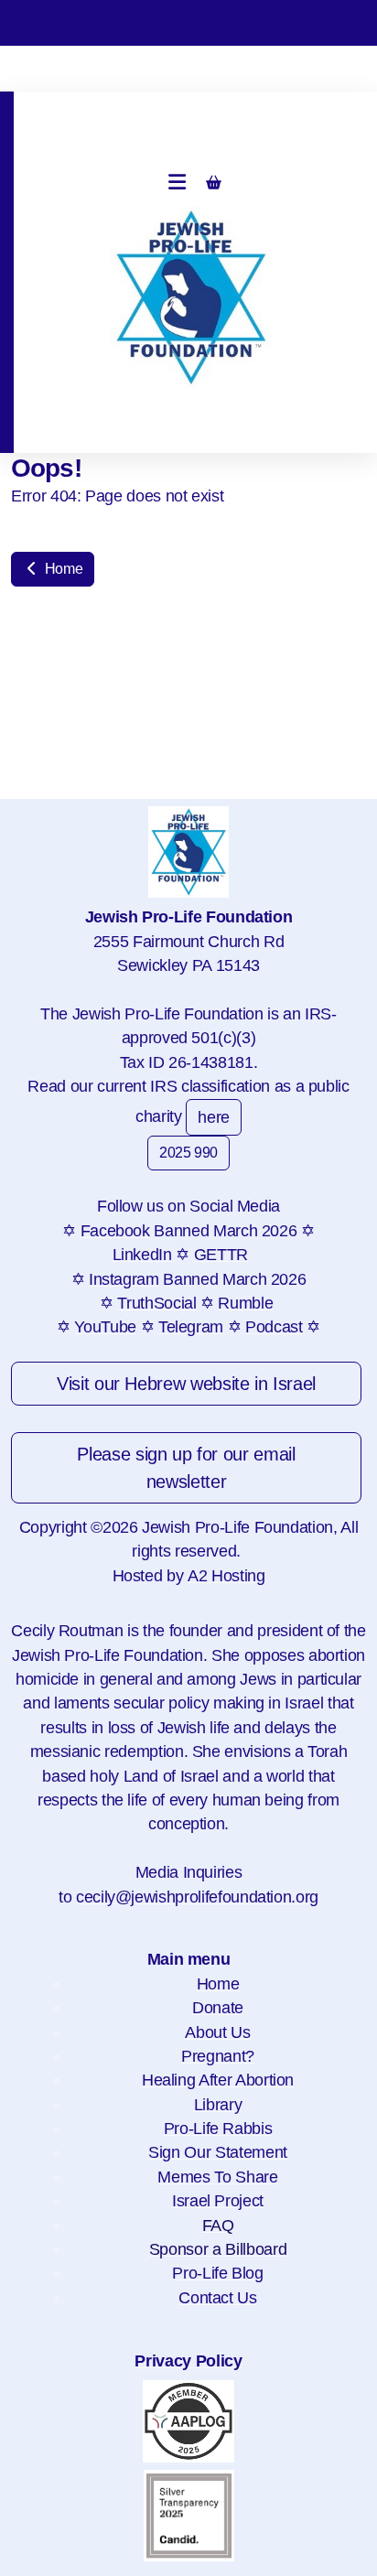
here (214, 1117)
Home (62, 569)
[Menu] (178, 183)
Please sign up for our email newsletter (186, 1468)
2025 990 (188, 1153)
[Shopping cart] (214, 183)
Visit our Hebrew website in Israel (186, 1384)
